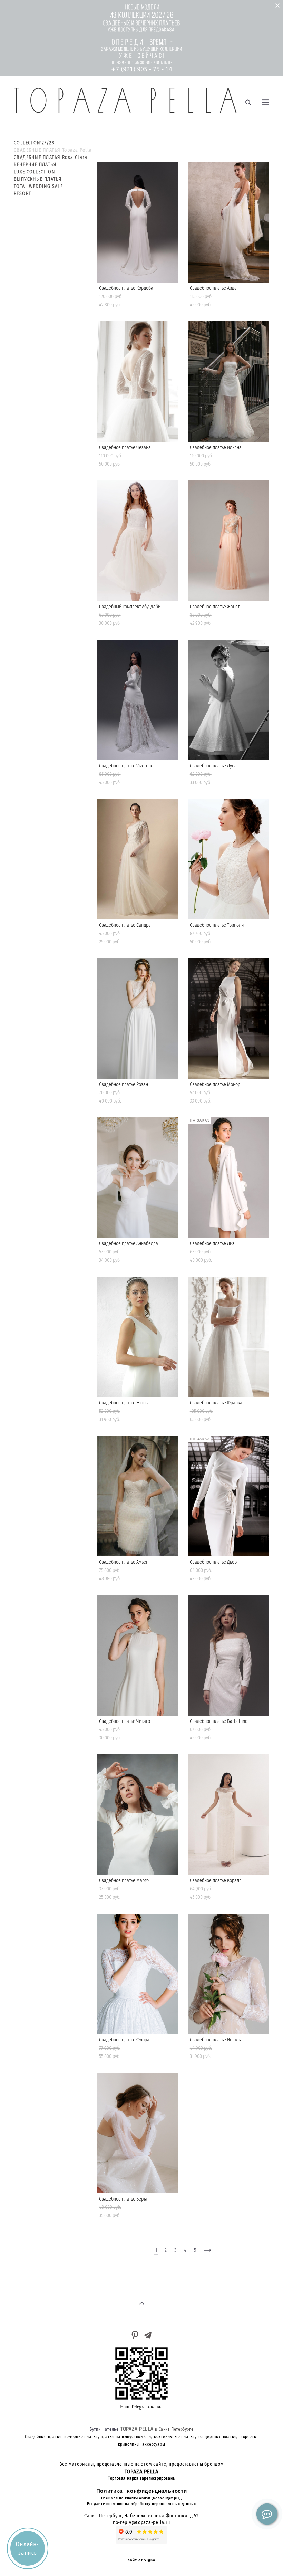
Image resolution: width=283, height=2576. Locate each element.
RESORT (22, 194)
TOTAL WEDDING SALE (38, 187)
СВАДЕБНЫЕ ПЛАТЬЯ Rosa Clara (51, 158)
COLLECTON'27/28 (34, 143)
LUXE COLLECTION (34, 172)
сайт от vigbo (141, 2560)
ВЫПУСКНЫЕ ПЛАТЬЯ (38, 179)
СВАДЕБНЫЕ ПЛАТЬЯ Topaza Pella (53, 150)
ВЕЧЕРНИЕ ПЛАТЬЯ (35, 165)
